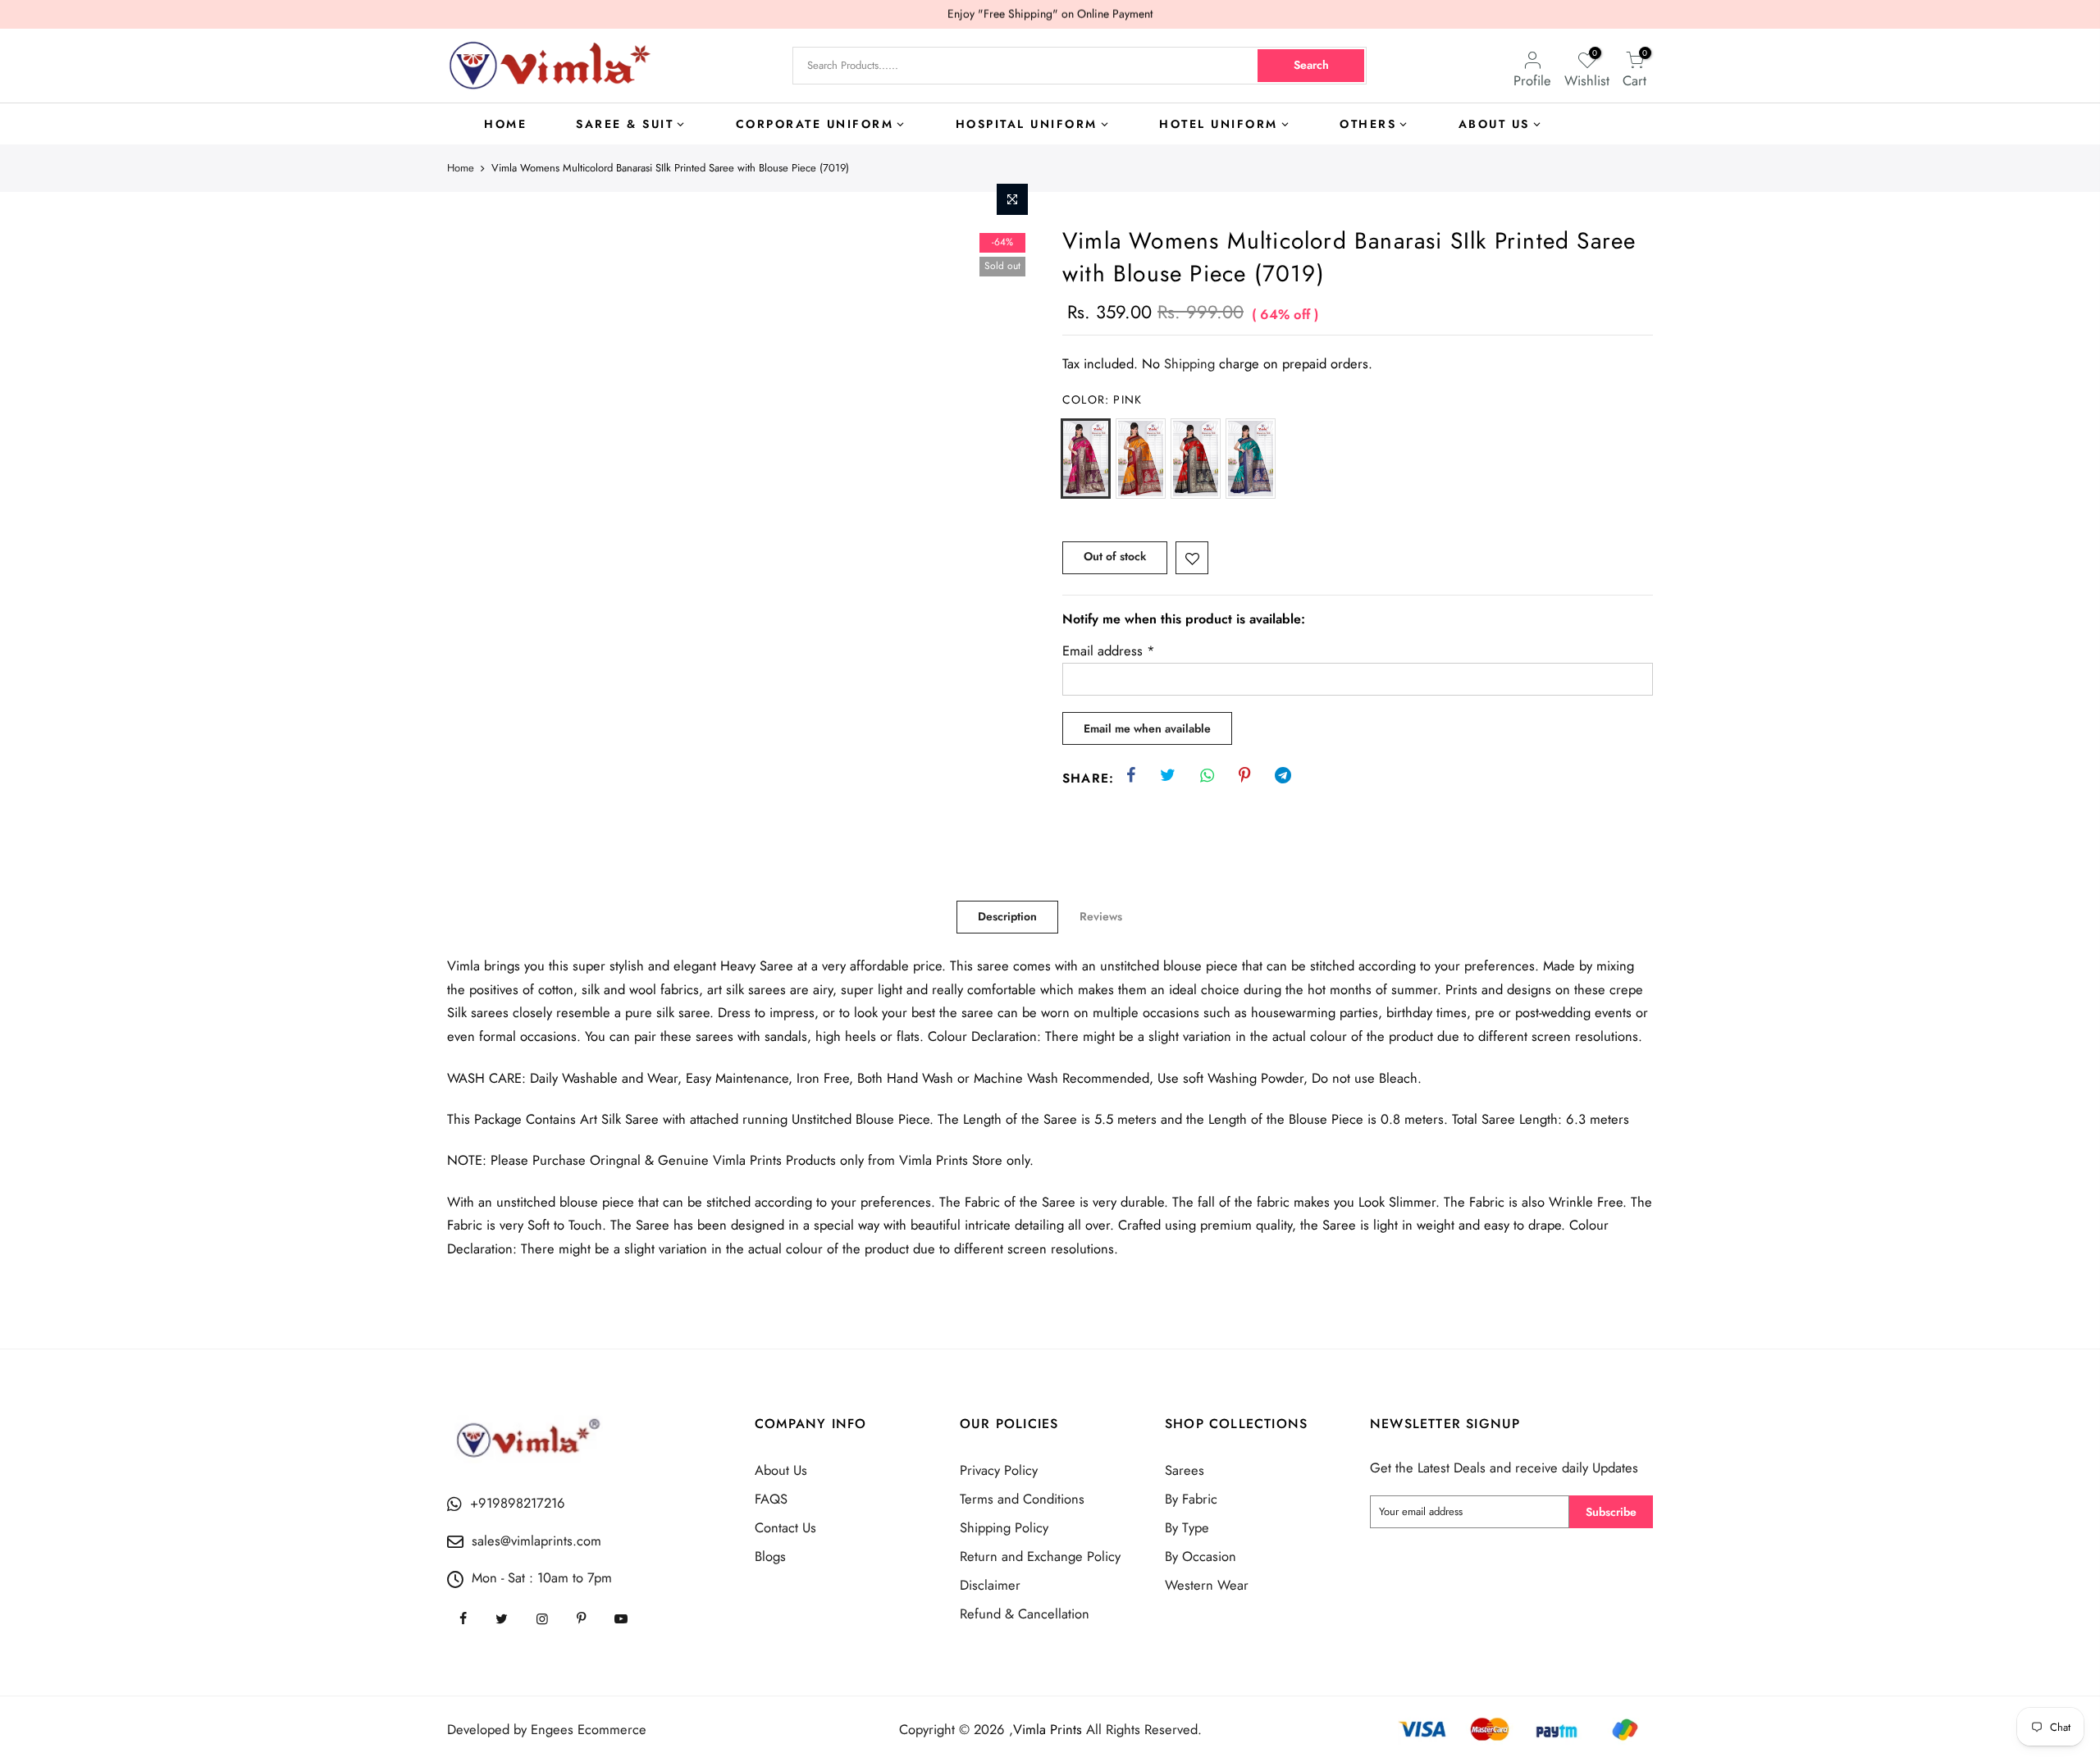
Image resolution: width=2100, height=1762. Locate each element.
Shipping (1189, 363)
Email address (1109, 650)
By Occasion (1201, 1556)
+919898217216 (518, 1503)
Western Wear (1207, 1585)
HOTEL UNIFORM (1219, 124)
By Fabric (1191, 1499)
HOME (505, 124)
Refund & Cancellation (1025, 1614)
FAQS (771, 1499)
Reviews (1101, 916)
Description (1007, 916)
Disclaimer (990, 1585)
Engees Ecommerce (589, 1729)
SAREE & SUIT (625, 124)
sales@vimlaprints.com (536, 1541)
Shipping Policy (1004, 1527)
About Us (781, 1470)
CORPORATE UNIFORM (815, 124)
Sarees (1185, 1470)
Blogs (770, 1556)
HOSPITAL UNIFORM (1027, 124)
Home (461, 168)
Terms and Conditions (1022, 1499)
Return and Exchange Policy (1040, 1556)
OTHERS (1368, 124)
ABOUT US (1494, 124)
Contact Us (785, 1527)
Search (1311, 65)
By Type (1187, 1527)
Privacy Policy (999, 1470)
